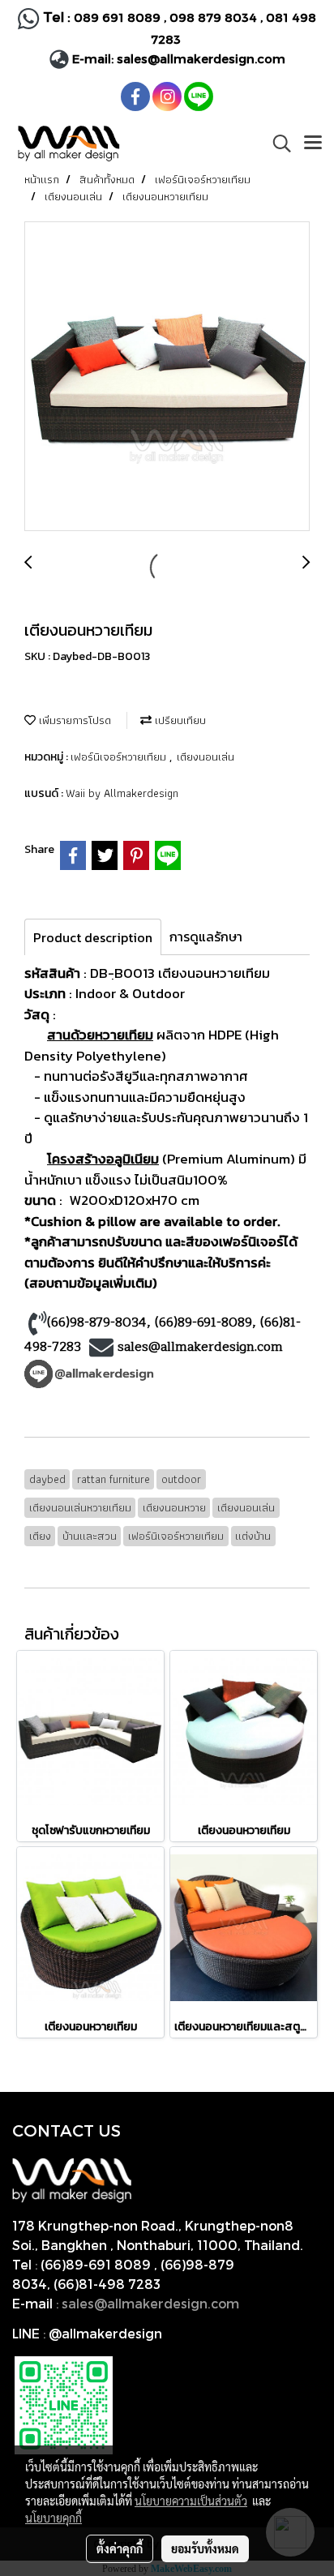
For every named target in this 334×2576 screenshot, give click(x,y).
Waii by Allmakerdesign (122, 793)
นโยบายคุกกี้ (54, 2518)
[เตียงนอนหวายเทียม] (167, 377)
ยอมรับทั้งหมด (205, 2548)
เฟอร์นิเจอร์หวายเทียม (120, 757)
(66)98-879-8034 (97, 1322)
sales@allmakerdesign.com (201, 58)
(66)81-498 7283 (107, 2284)
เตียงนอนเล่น (206, 757)
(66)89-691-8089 (203, 1322)
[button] (276, 144)
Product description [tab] (93, 937)
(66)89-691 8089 (96, 2264)
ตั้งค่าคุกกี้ (120, 2548)
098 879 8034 (215, 17)
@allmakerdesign (105, 2333)
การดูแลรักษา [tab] (206, 937)
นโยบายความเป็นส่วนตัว (191, 2501)
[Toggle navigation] (313, 144)
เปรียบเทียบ (179, 720)
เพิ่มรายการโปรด (73, 720)
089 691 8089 (117, 17)
